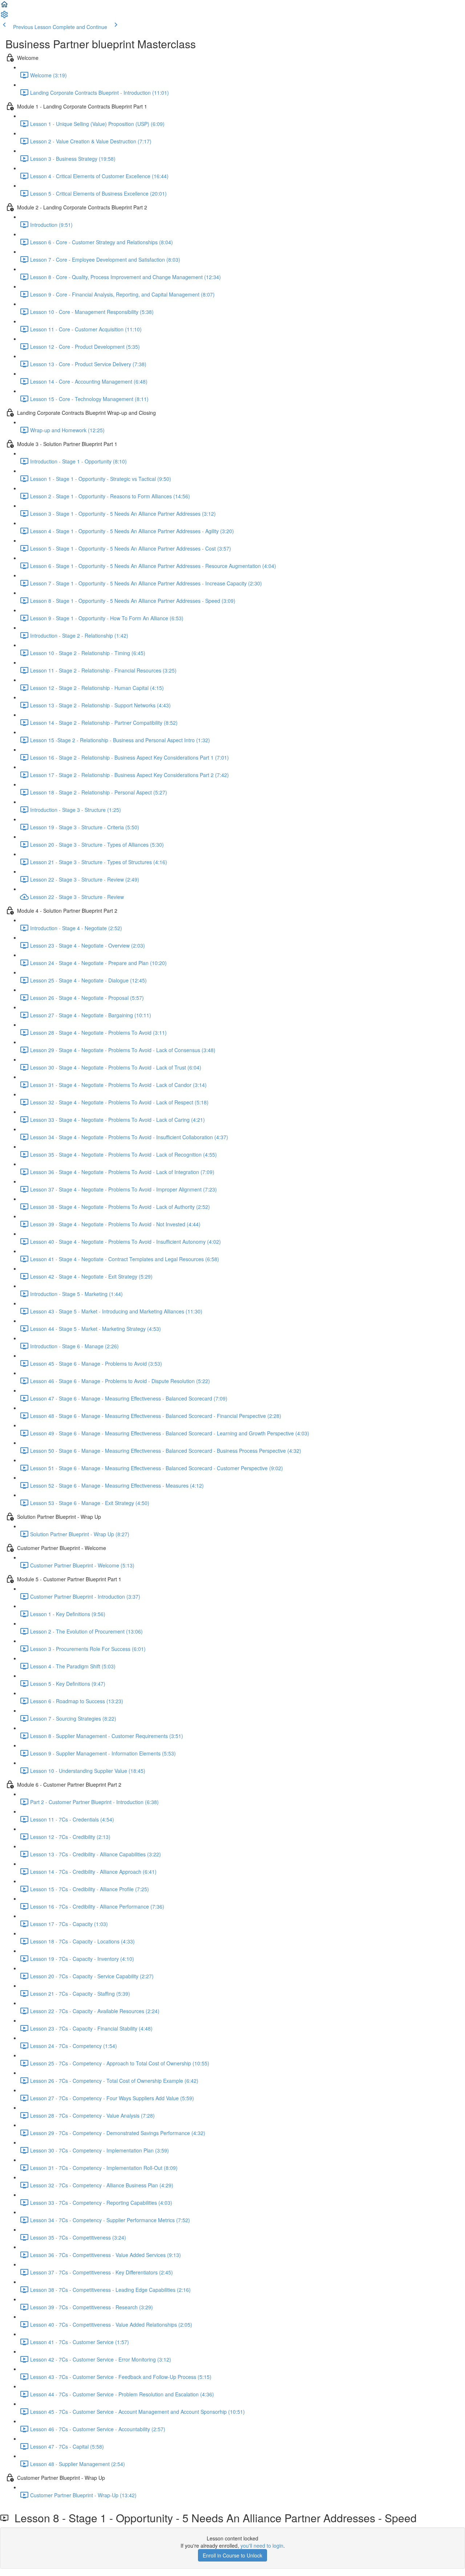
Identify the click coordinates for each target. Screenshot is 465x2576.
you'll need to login (262, 2546)
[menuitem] (4, 17)
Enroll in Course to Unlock (232, 2555)
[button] (4, 7)
